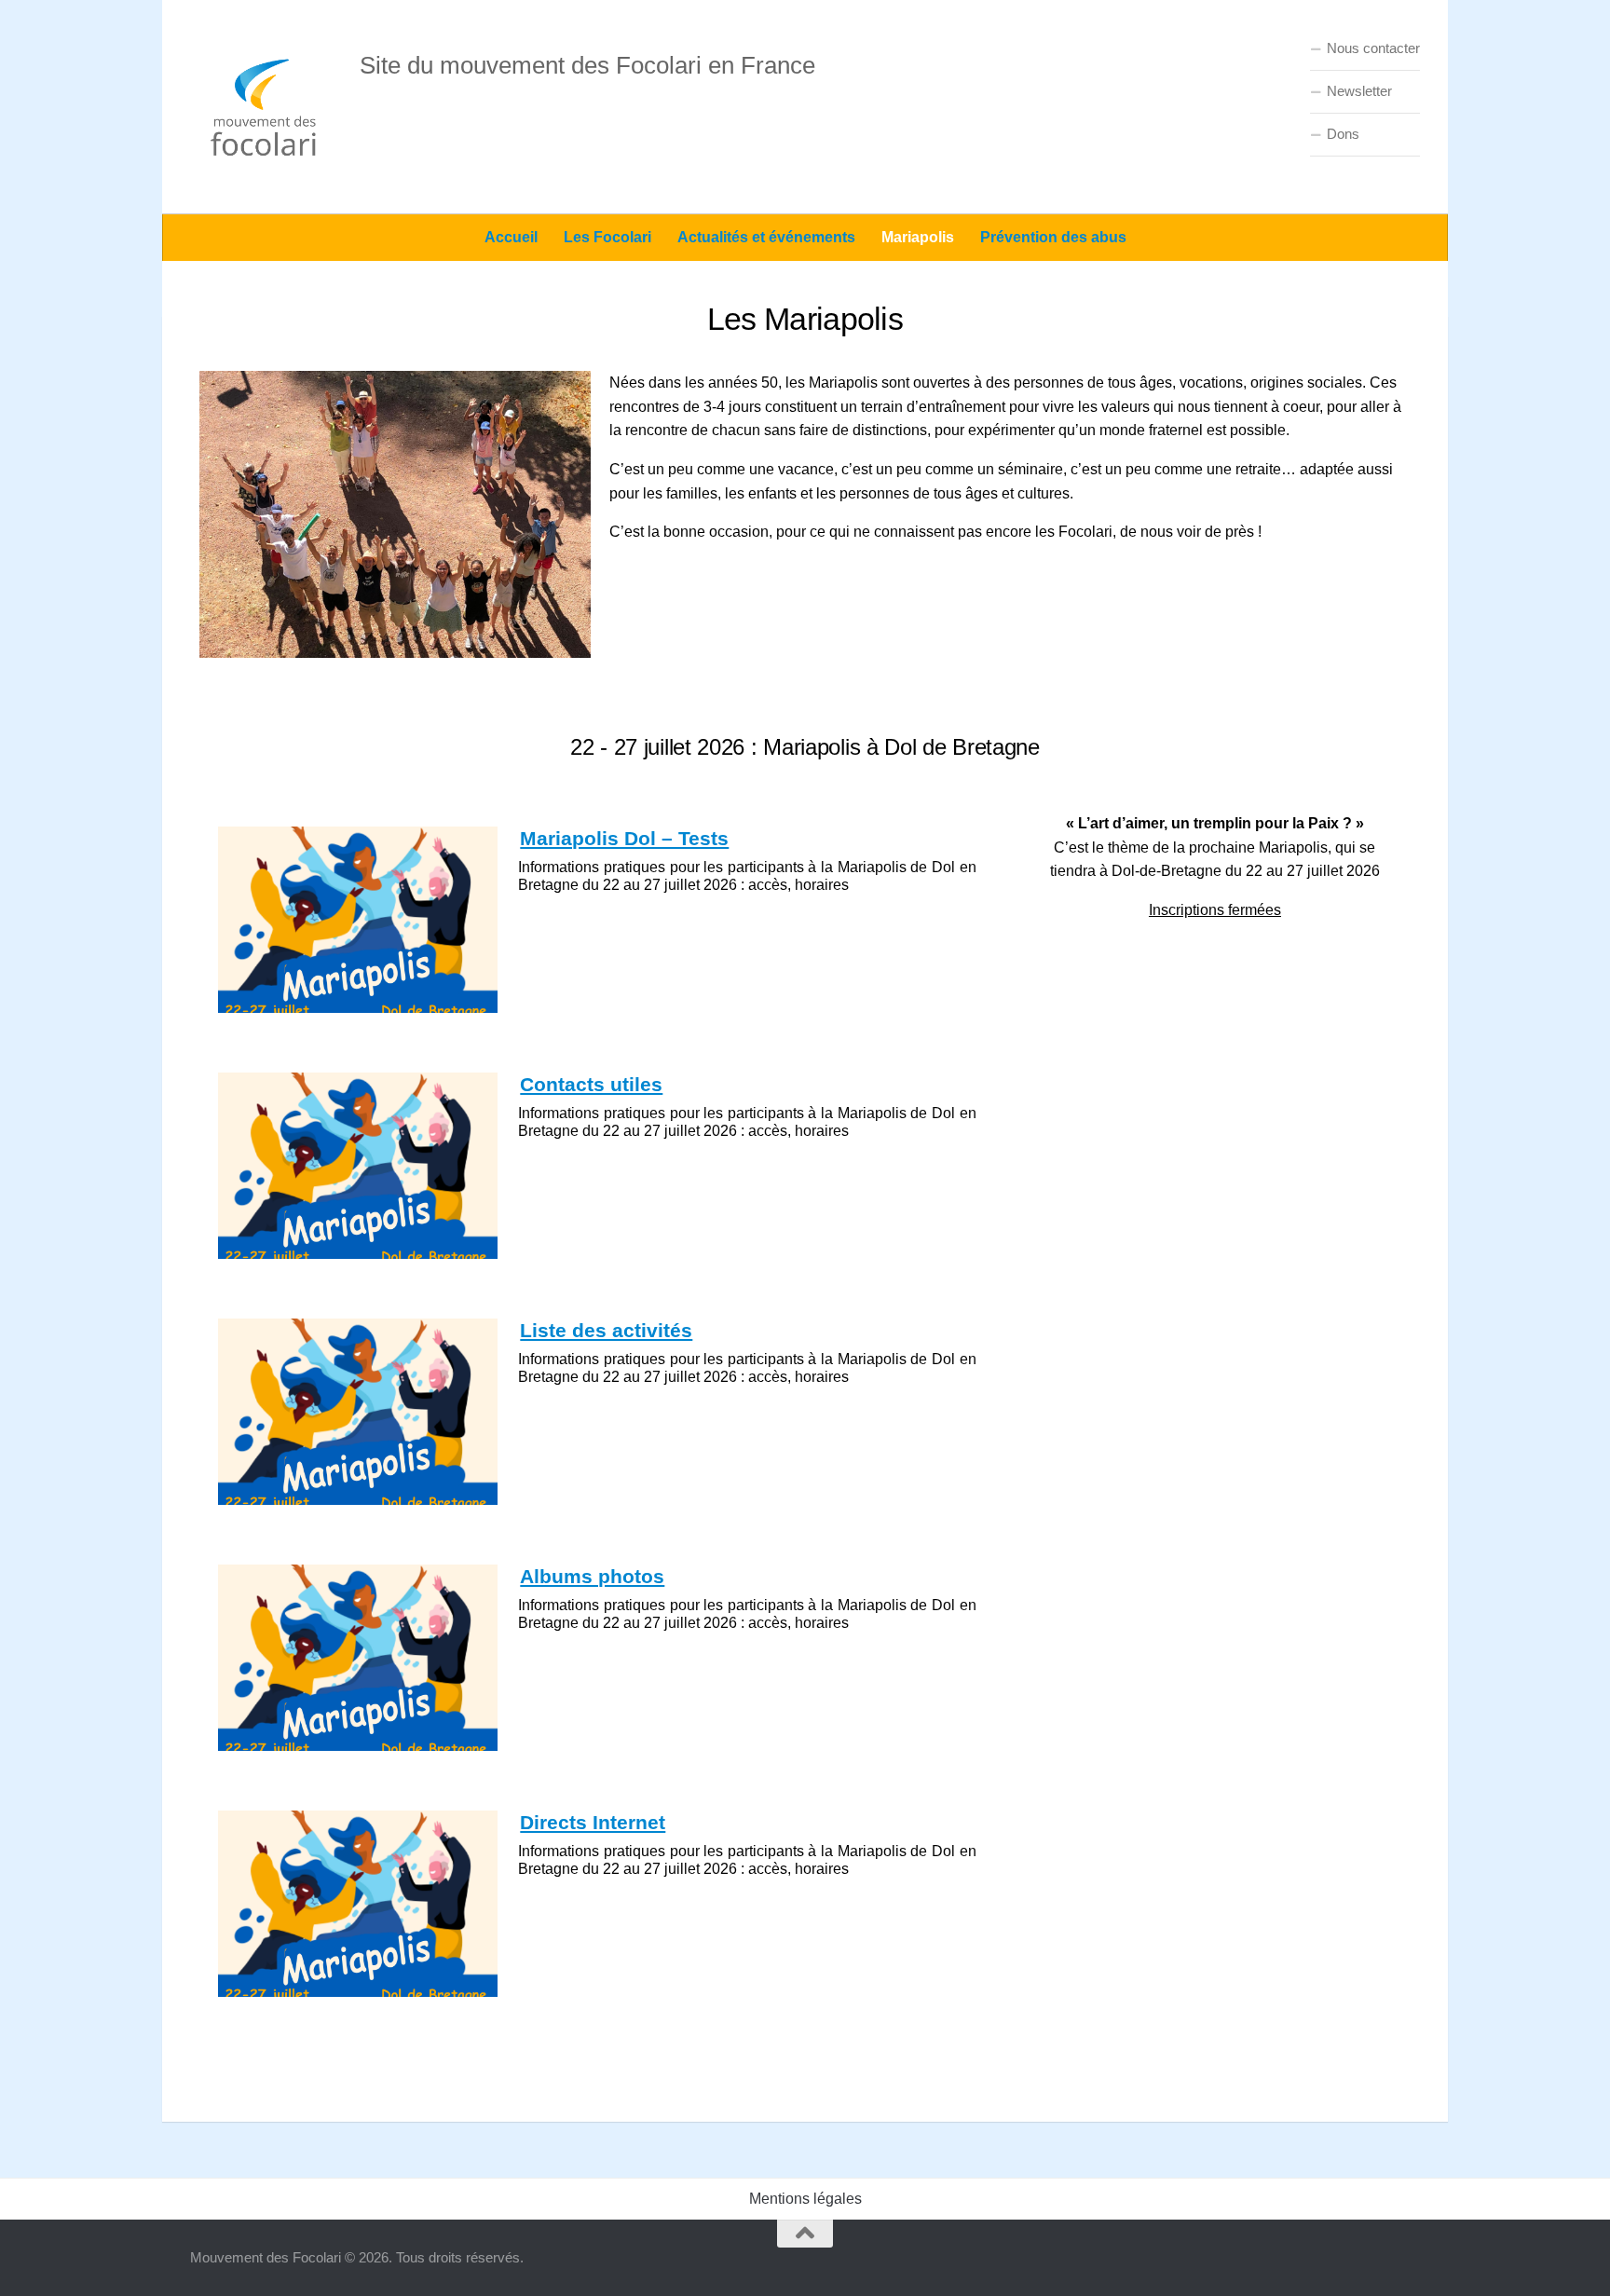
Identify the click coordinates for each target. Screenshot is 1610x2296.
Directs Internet (593, 1822)
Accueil (511, 237)
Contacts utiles (591, 1084)
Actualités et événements (766, 237)
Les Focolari (607, 237)
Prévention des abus (1053, 237)
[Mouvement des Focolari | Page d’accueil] (266, 107)
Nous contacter (1373, 48)
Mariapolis (918, 237)
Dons (1343, 134)
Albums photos (592, 1576)
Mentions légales (805, 2199)
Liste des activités (606, 1330)
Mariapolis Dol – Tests (624, 838)
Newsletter (1359, 91)
